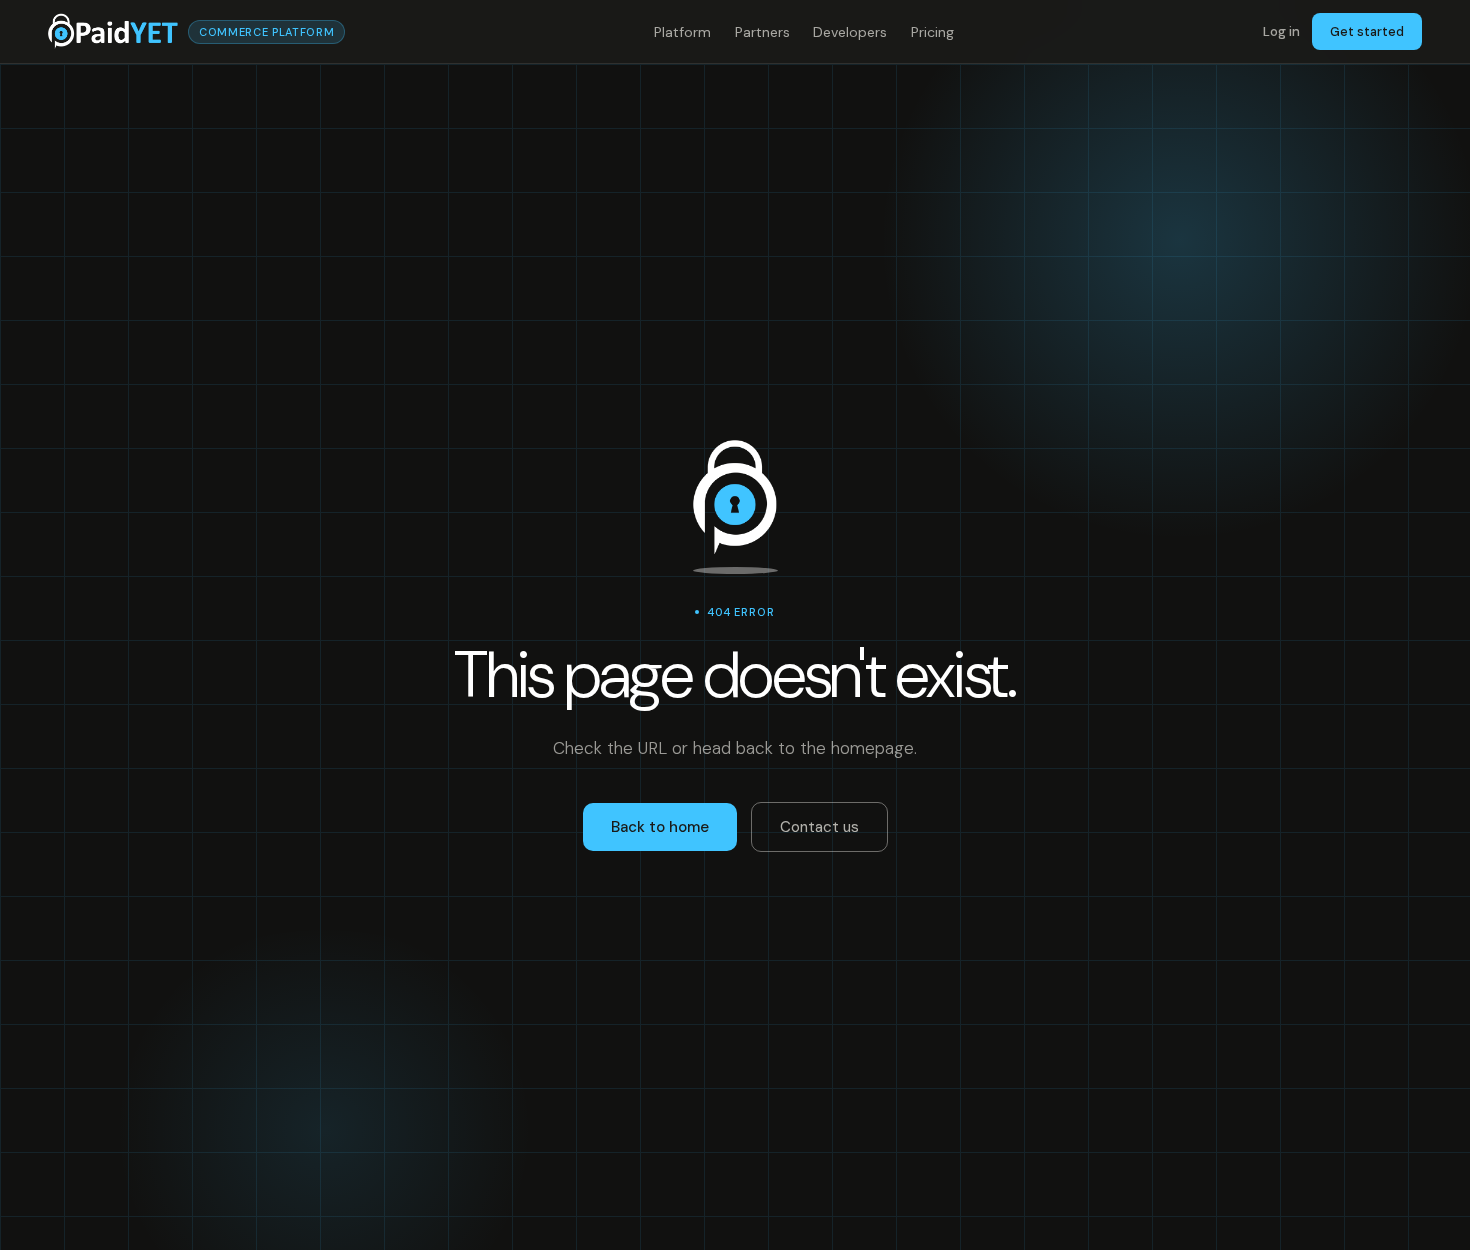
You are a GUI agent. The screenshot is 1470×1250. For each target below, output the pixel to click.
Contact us (819, 827)
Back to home (660, 827)
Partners (762, 32)
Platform (682, 32)
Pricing (932, 32)
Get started (1367, 31)
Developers (850, 32)
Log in (1281, 31)
